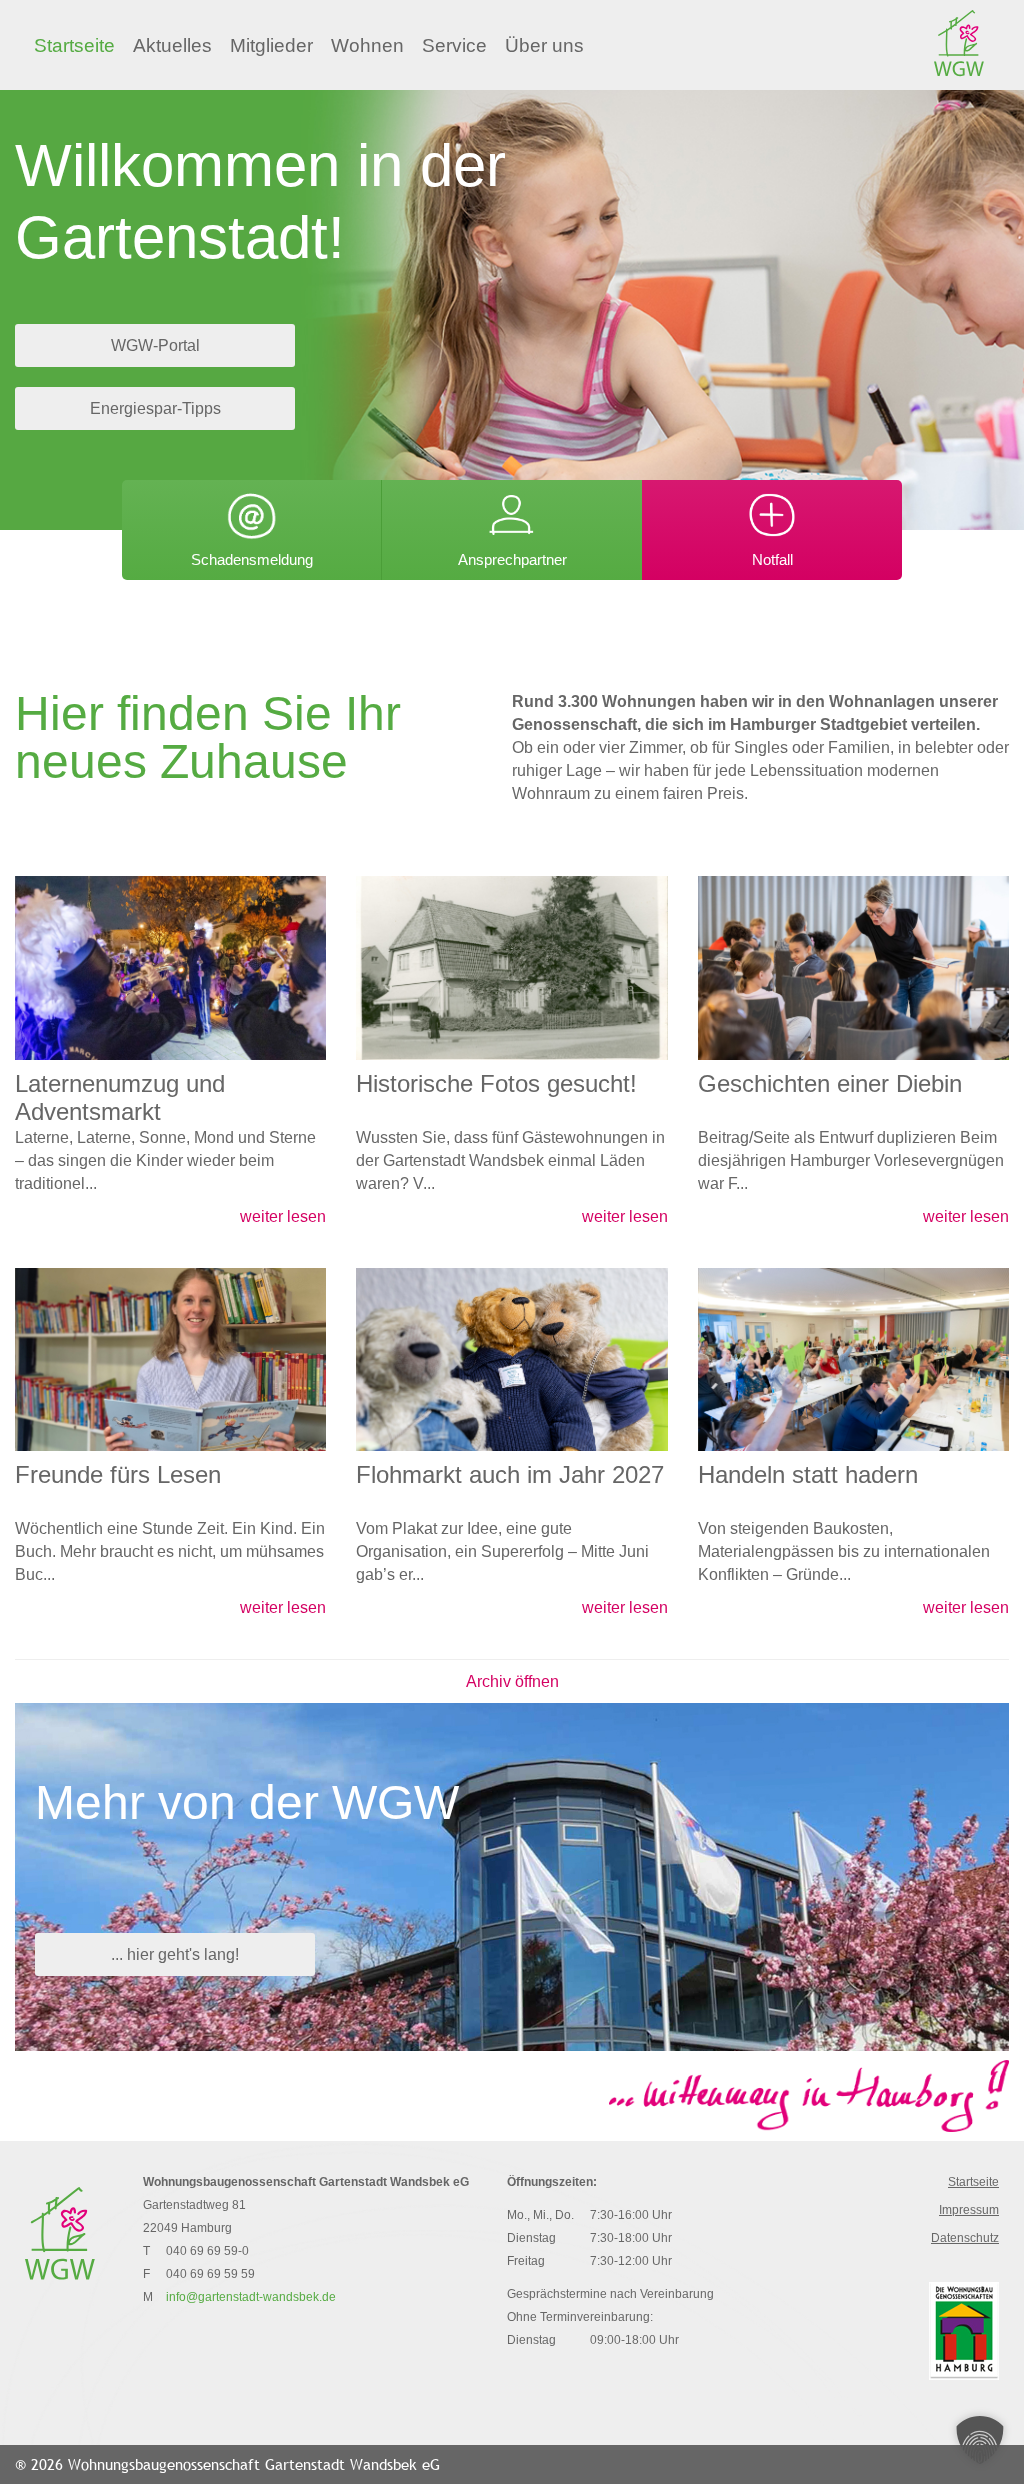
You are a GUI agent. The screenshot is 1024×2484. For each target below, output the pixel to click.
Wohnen (367, 45)
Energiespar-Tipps (155, 408)
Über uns (544, 45)
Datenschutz (965, 2238)
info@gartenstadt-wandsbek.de (251, 2297)
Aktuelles (172, 45)
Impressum (969, 2210)
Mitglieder (271, 45)
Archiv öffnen (512, 1681)
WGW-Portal (155, 345)
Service (454, 45)
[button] (980, 2440)
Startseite (74, 45)
